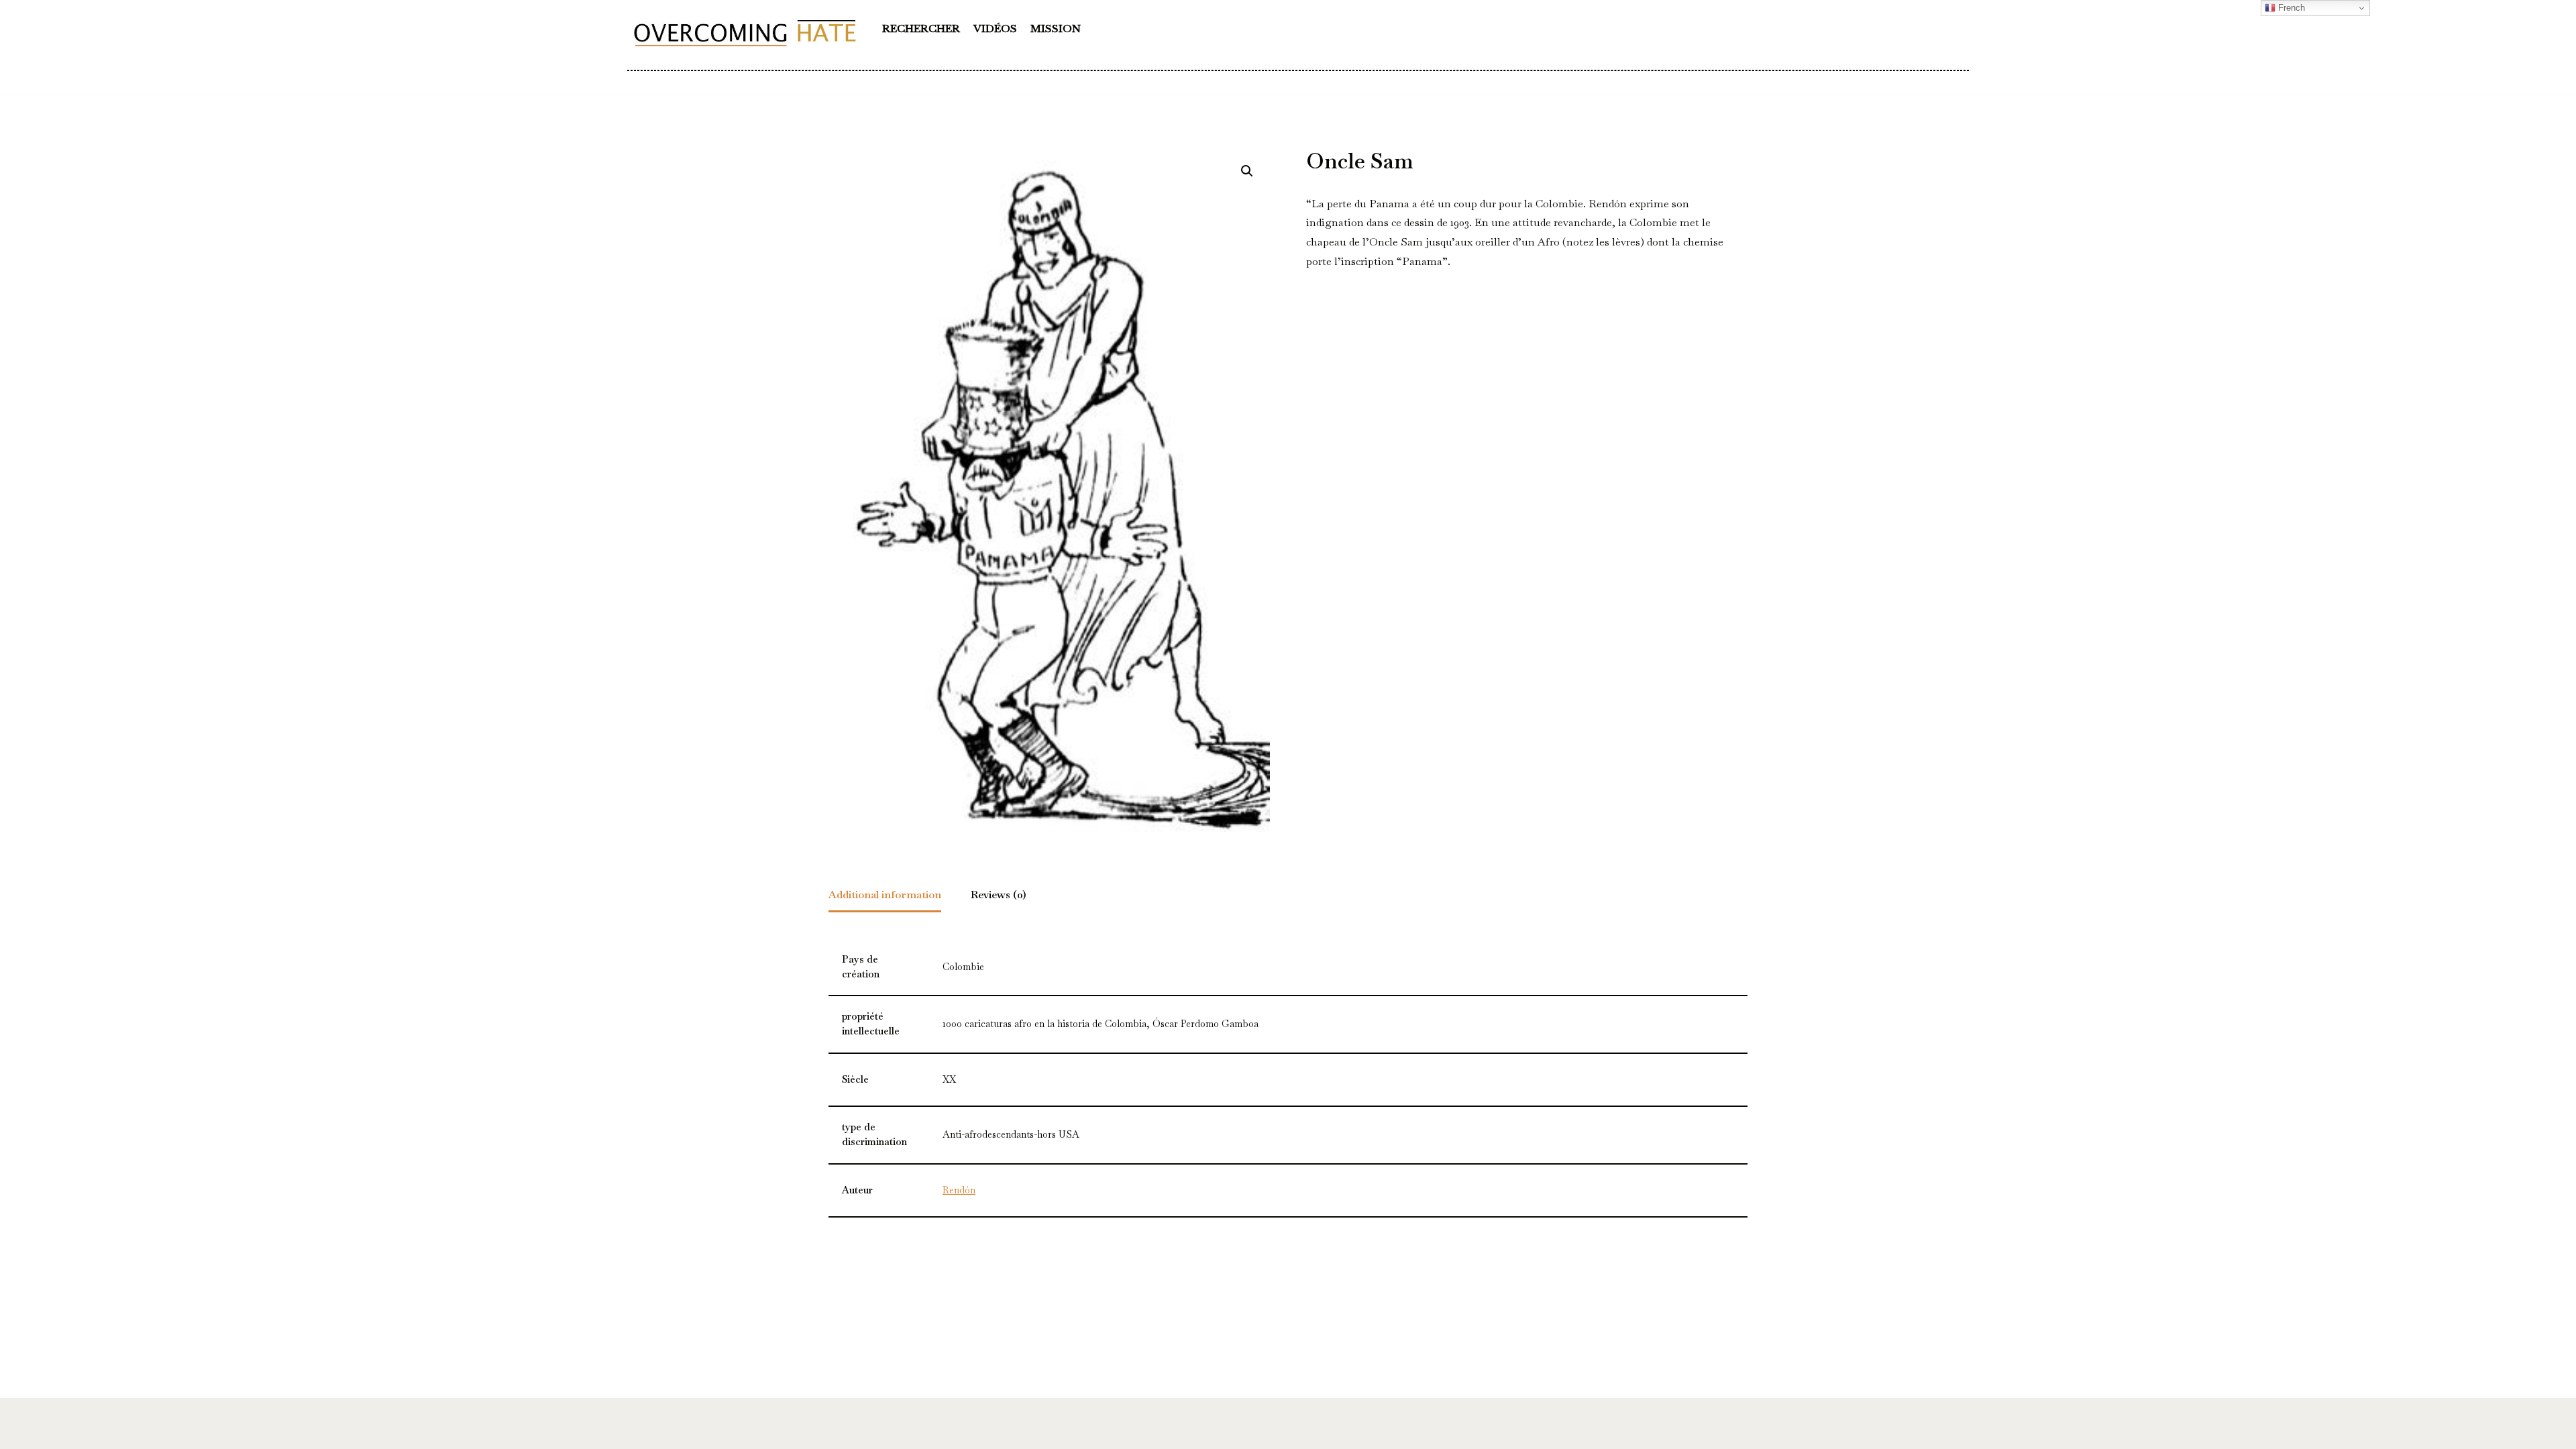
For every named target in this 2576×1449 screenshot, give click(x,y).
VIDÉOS (995, 29)
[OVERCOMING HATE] (745, 32)
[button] (1247, 171)
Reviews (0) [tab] (999, 895)
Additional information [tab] (885, 895)
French (2290, 8)
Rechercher (921, 29)
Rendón (959, 1190)
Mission (1056, 29)
